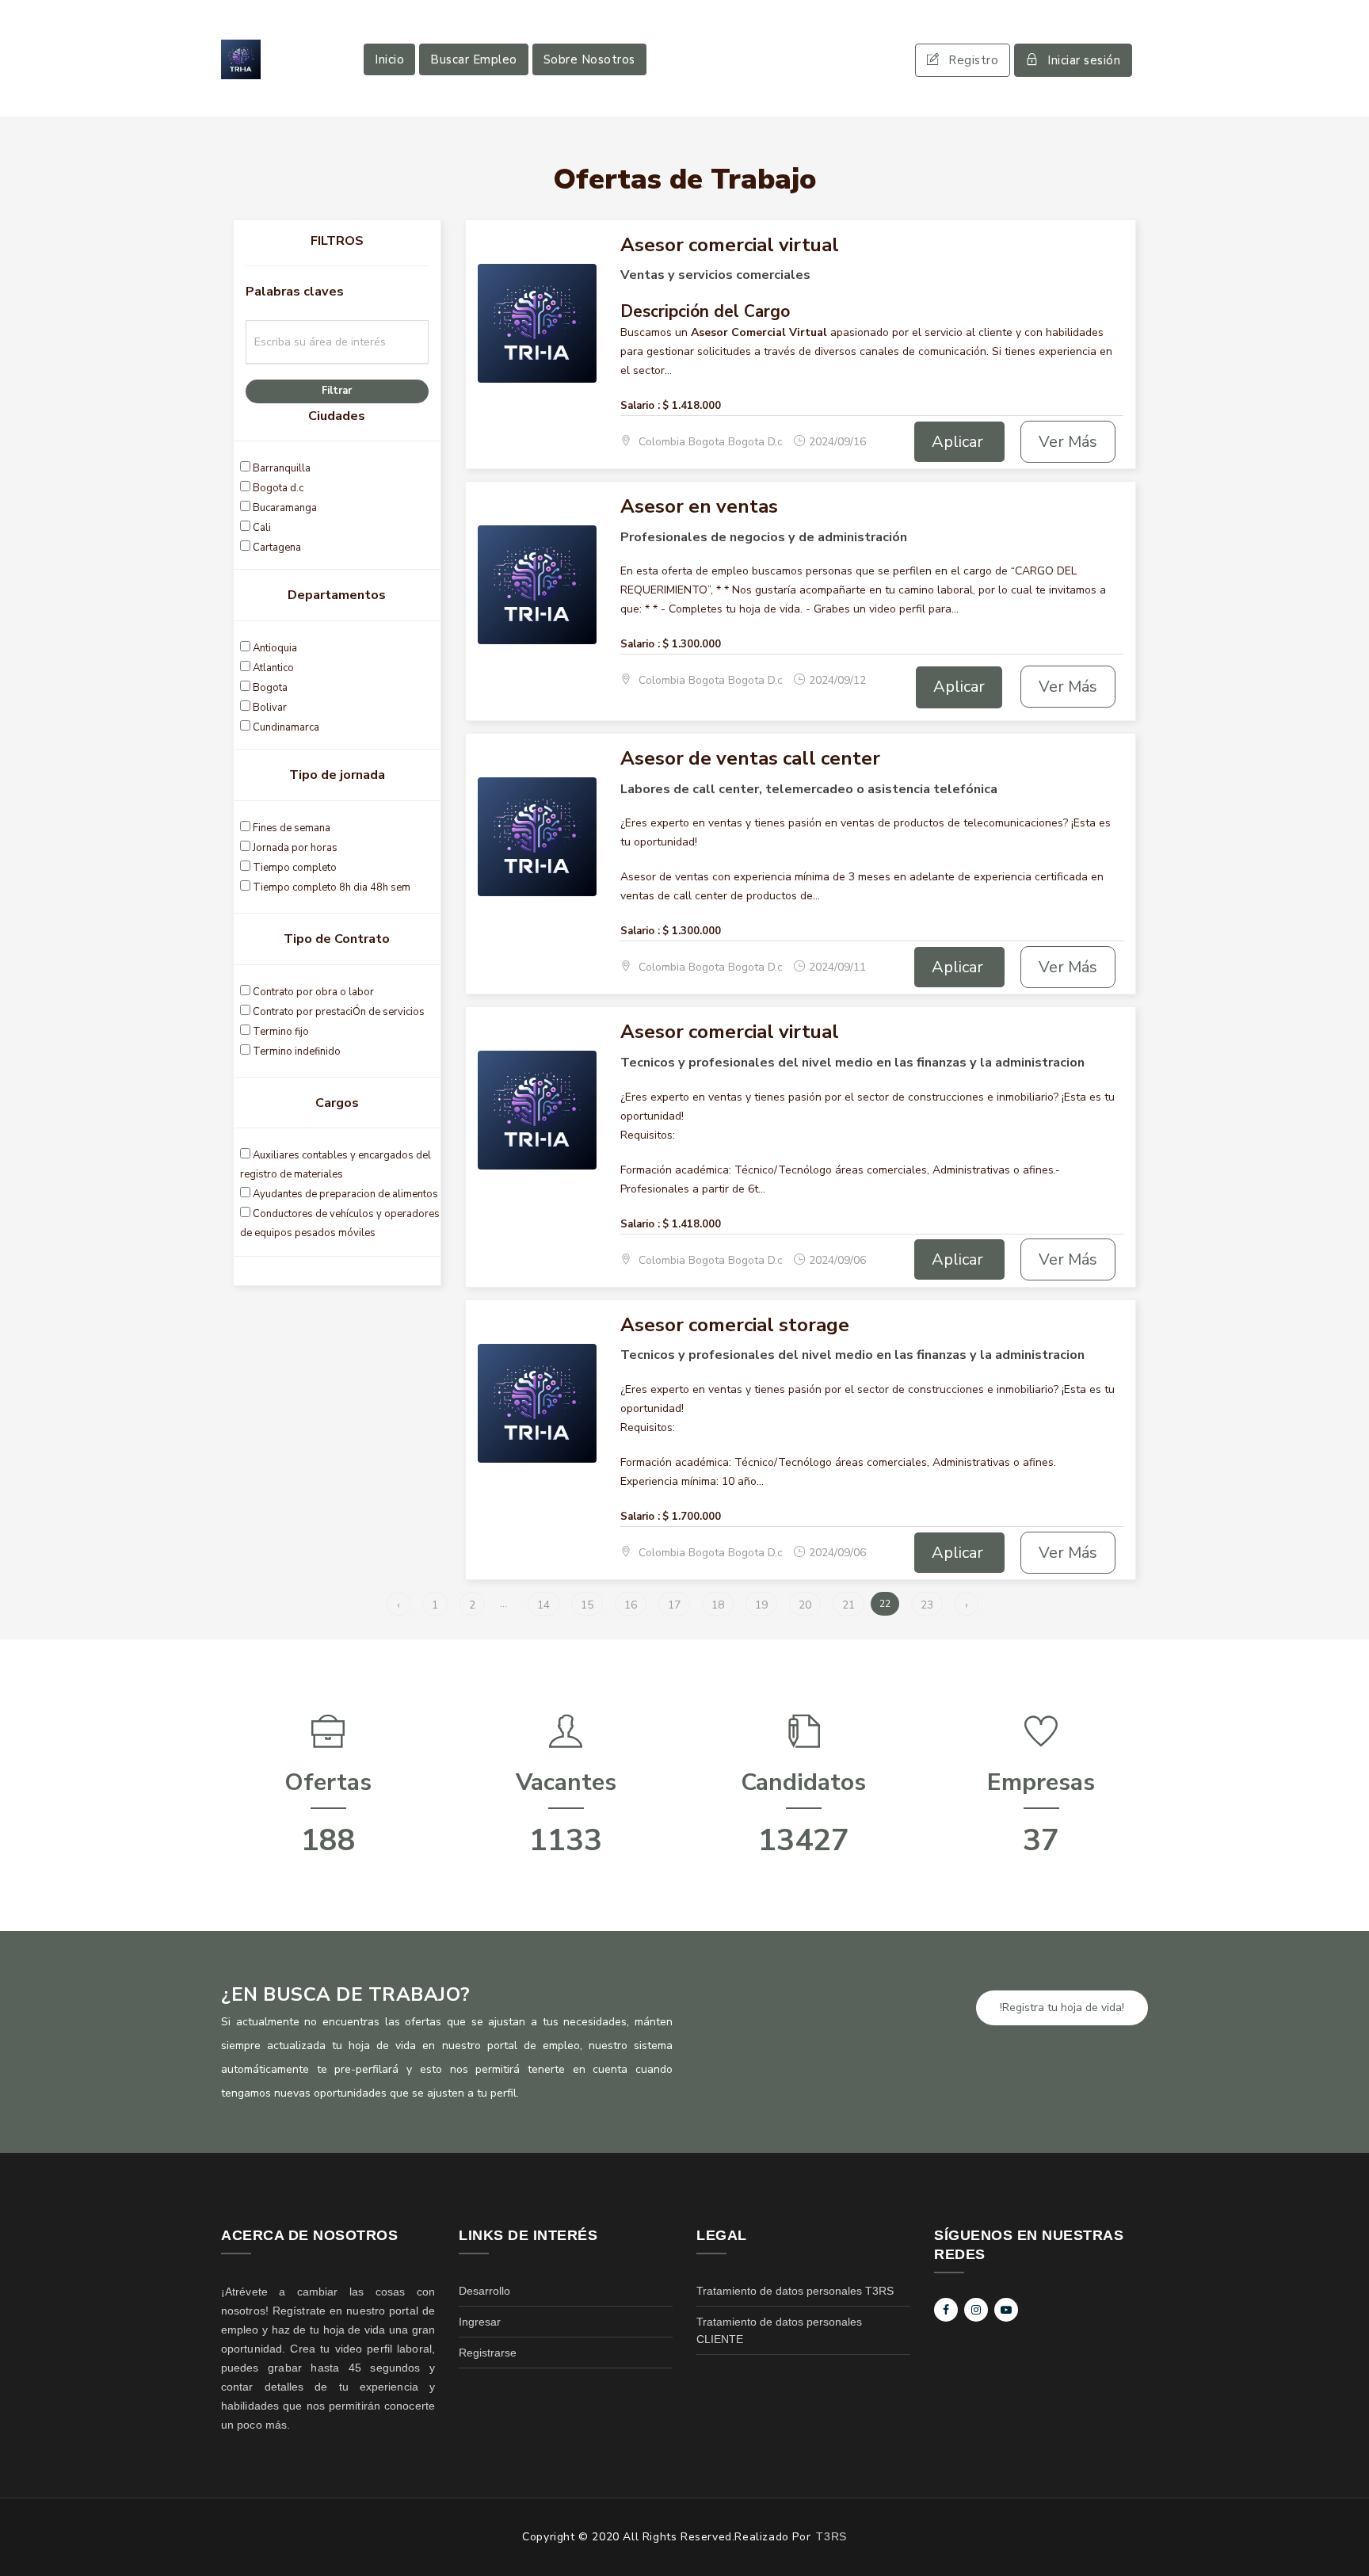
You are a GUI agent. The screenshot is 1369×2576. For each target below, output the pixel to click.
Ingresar (480, 2322)
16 (631, 1605)
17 (674, 1605)
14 (543, 1605)
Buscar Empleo (474, 59)
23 (927, 1605)
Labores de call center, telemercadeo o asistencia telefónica (809, 789)
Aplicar (959, 442)
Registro (973, 60)
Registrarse (488, 2353)
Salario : (640, 406)
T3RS (831, 2536)
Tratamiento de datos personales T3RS (795, 2291)
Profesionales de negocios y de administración (764, 537)
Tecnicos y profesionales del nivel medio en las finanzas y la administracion (852, 1063)
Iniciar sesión (1084, 60)
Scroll (1341, 2538)
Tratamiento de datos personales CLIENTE (779, 2330)
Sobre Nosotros (589, 59)
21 (848, 1605)
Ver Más (1068, 442)
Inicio (389, 59)
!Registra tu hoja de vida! (1062, 2007)
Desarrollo (484, 2291)
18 (718, 1605)
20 (805, 1605)
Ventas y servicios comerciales (715, 275)
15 (587, 1605)
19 (761, 1605)
